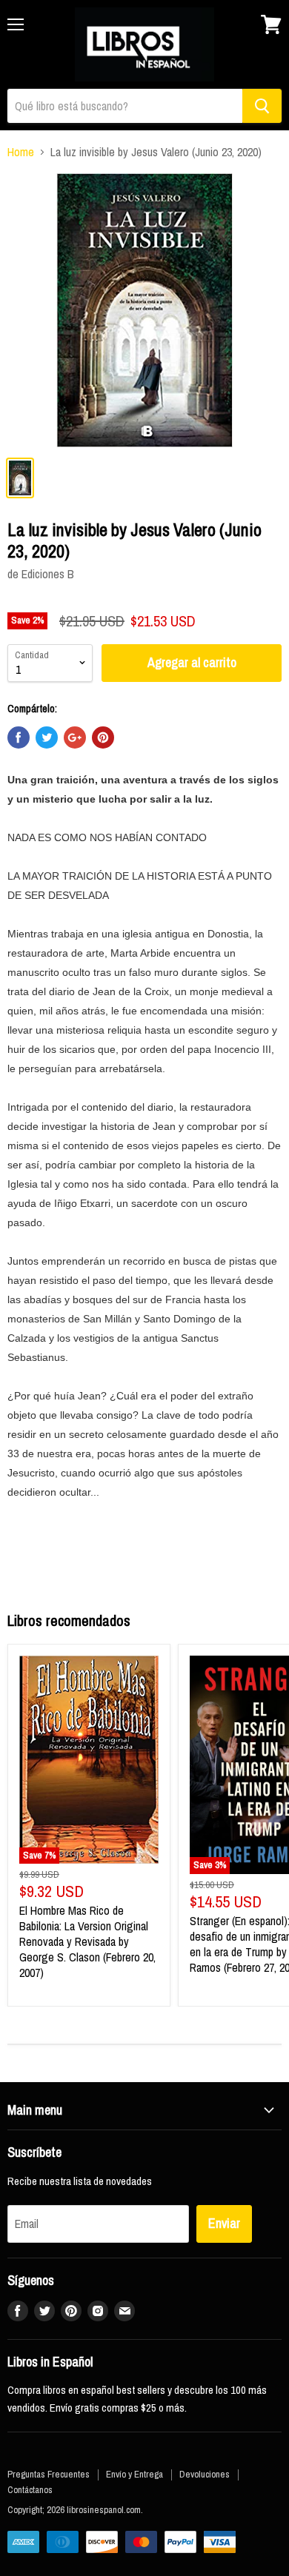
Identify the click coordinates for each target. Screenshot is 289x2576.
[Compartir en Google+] (75, 737)
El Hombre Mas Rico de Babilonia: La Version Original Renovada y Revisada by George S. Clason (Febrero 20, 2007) (87, 1941)
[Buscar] (262, 106)
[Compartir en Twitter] (47, 737)
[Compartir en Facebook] (19, 737)
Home (21, 152)
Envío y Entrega (134, 2474)
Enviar (224, 2223)
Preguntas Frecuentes (49, 2474)
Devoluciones (205, 2474)
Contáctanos (30, 2490)
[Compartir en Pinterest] (103, 737)
